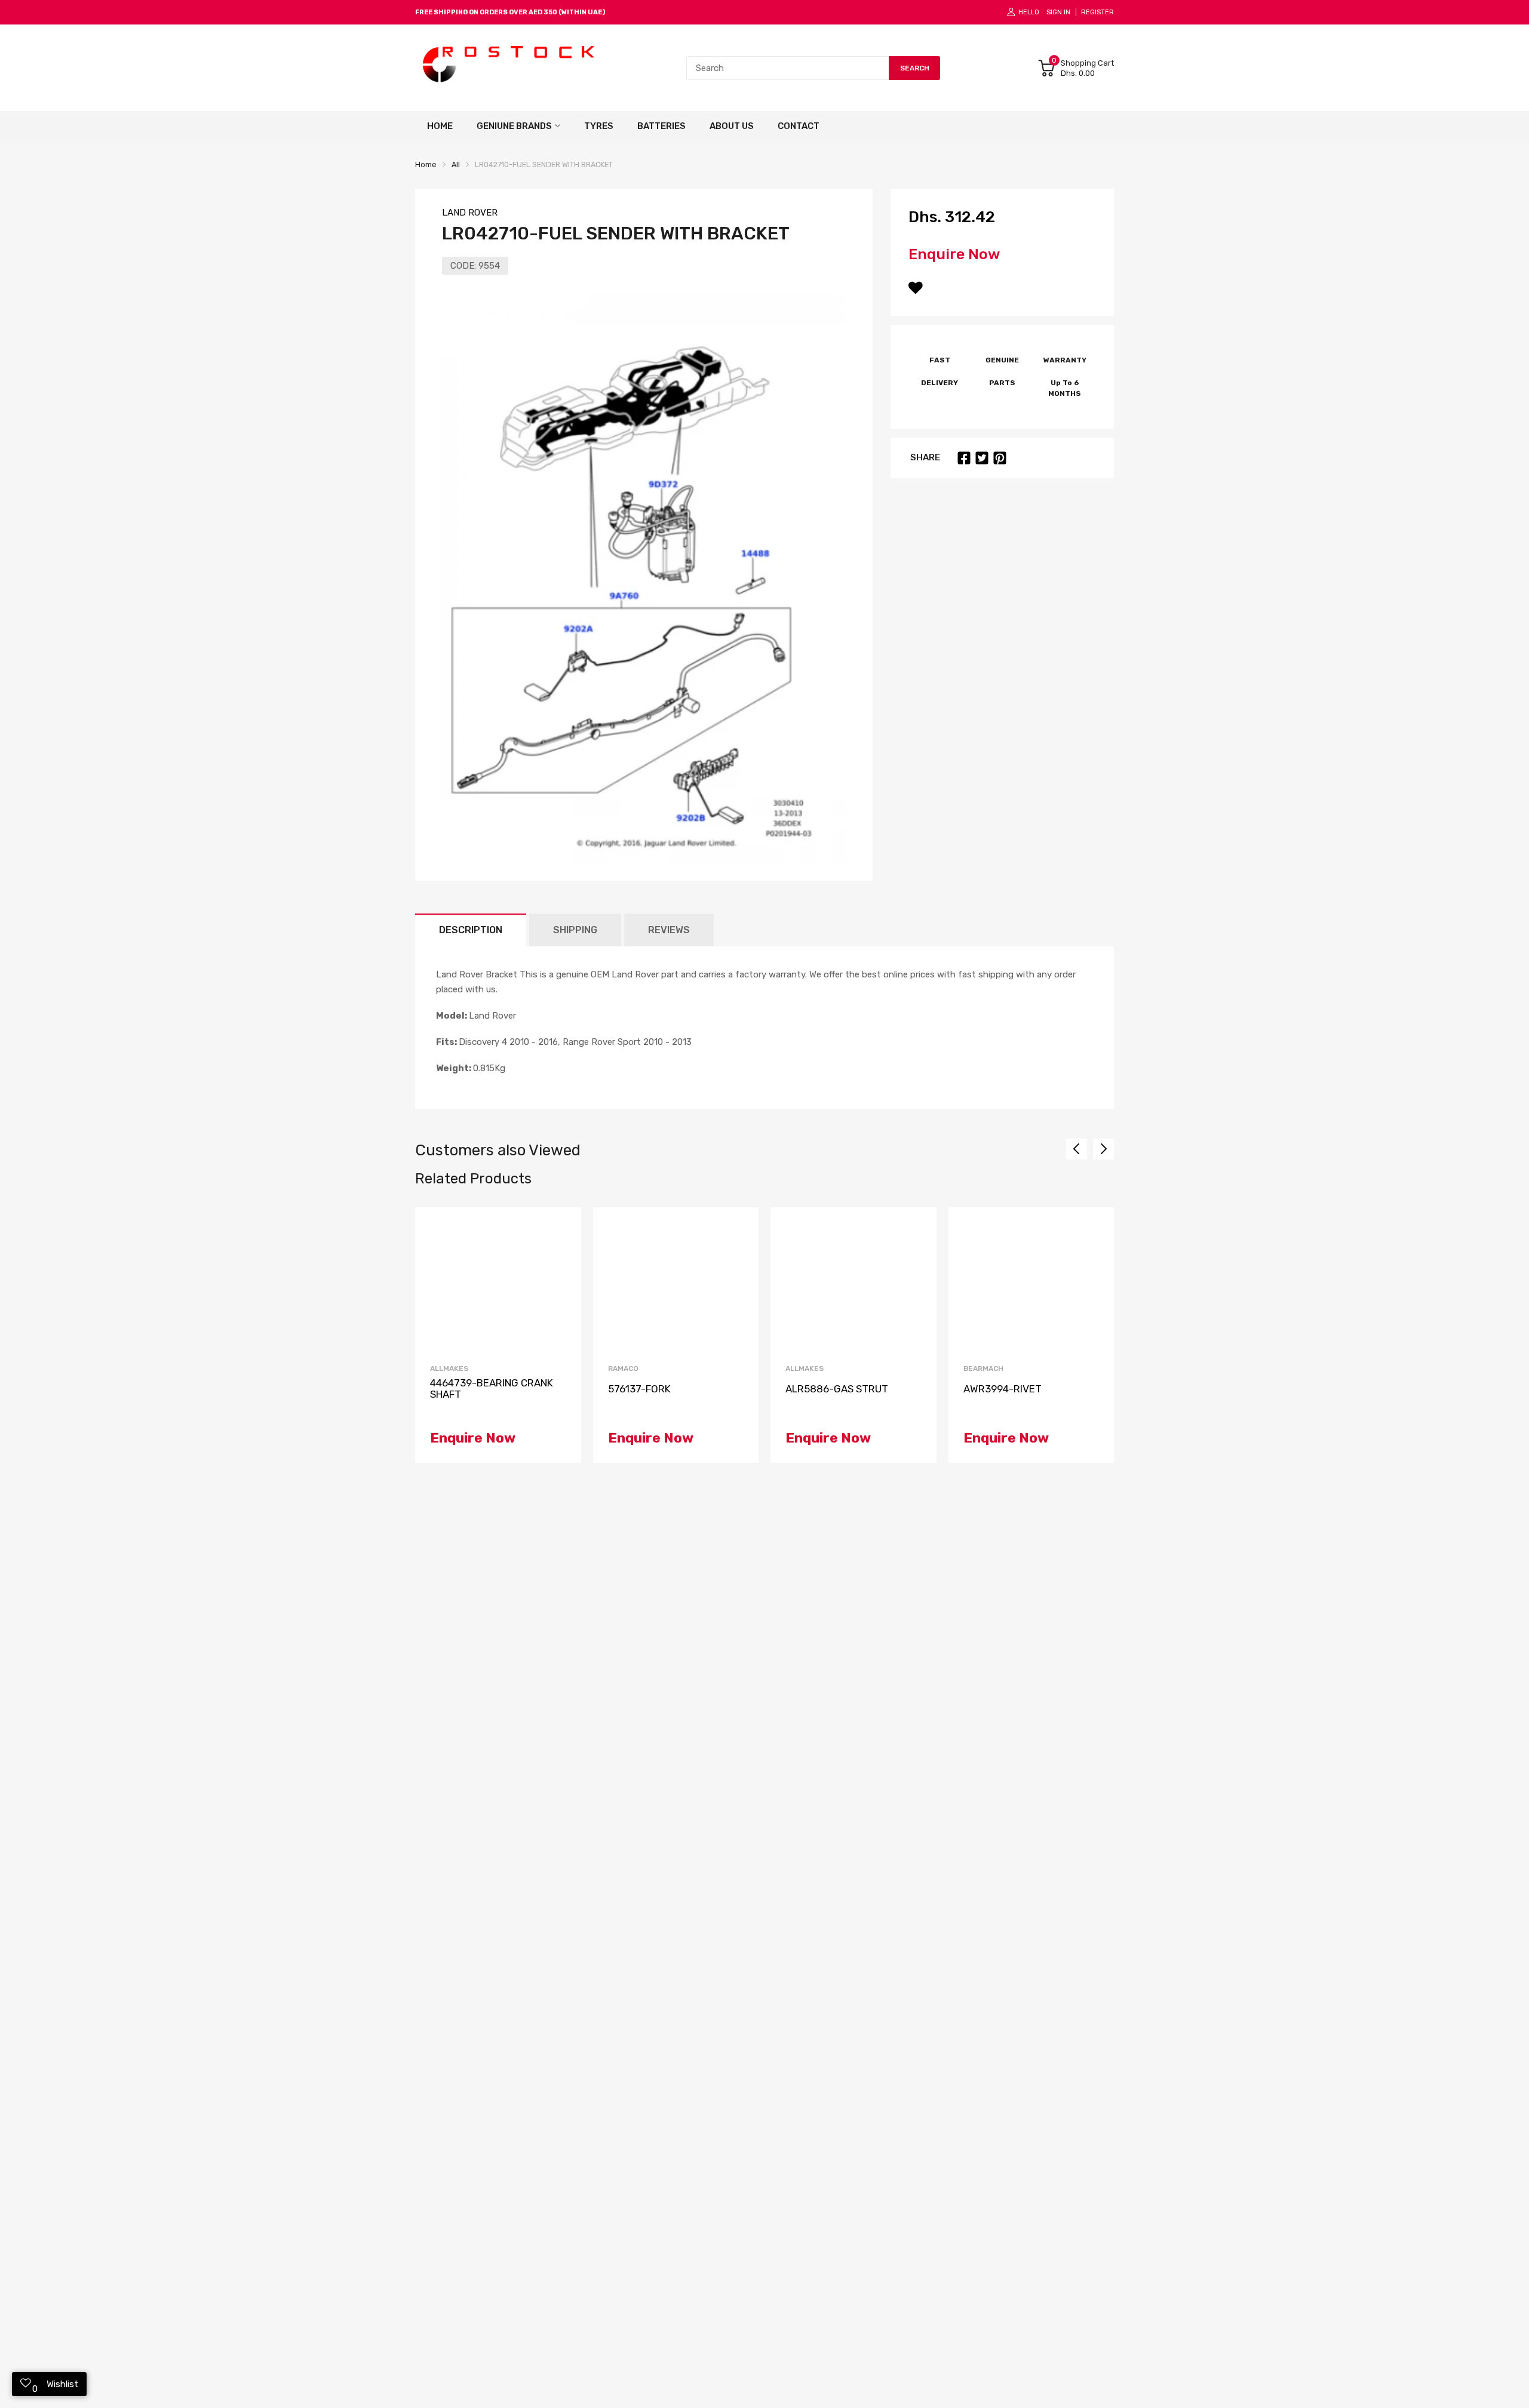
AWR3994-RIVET (1003, 1389)
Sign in (1058, 12)
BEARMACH (983, 1368)
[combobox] (787, 68)
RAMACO (623, 1368)
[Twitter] (982, 458)
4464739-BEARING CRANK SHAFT (492, 1388)
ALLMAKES (449, 1368)
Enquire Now (954, 254)
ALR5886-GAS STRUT (837, 1389)
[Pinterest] (1000, 458)
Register (1097, 12)
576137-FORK (639, 1389)
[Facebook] (964, 458)
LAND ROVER (470, 213)
